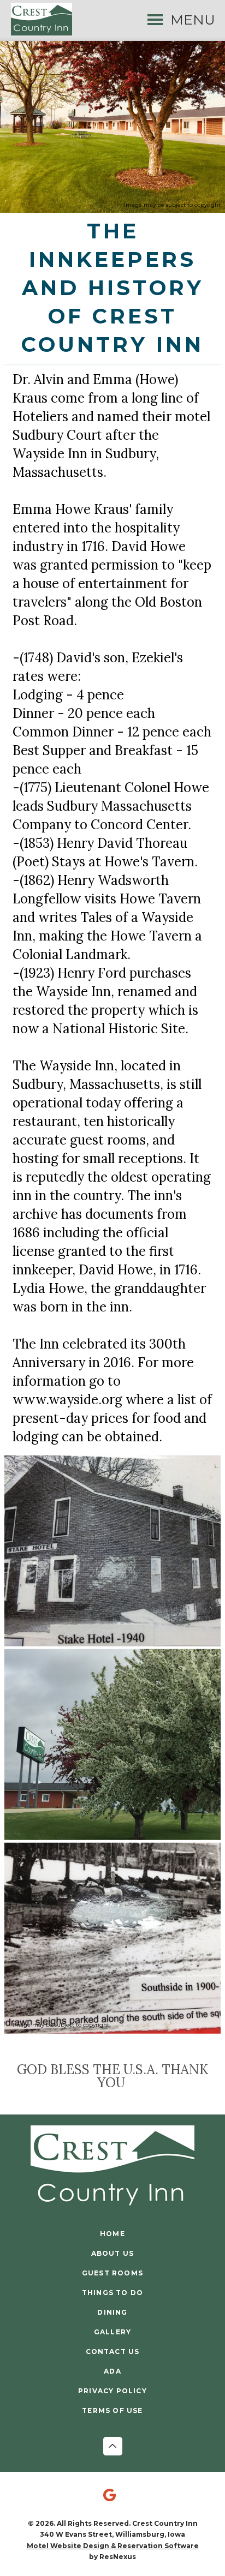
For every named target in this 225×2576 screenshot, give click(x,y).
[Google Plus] (112, 2496)
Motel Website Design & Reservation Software (113, 2546)
